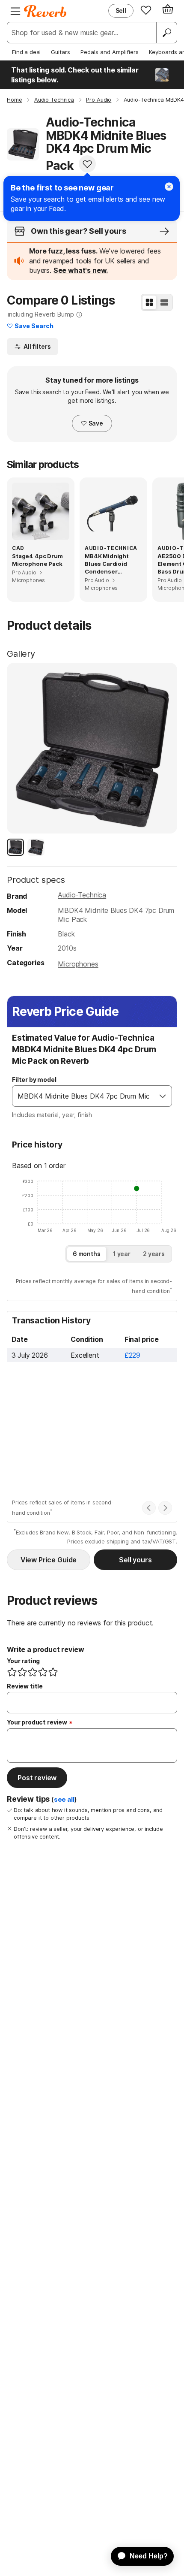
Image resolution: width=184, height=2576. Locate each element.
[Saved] (146, 10)
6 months (87, 1254)
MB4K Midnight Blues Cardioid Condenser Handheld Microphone (107, 564)
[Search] (166, 33)
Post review (37, 1778)
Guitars (61, 52)
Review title (25, 1686)
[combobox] (83, 1096)
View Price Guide (49, 1560)
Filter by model (34, 1080)
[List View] (164, 302)
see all (64, 1800)
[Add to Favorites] (87, 164)
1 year (122, 1254)
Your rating (23, 1661)
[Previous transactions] (149, 1508)
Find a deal (26, 52)
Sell (121, 11)
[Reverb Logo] (45, 11)
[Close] (169, 187)
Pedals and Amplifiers (110, 52)
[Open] (163, 1096)
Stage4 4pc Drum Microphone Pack (37, 560)
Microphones (78, 964)
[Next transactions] (165, 1508)
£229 (132, 1355)
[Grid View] (149, 302)
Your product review (37, 1722)
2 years (154, 1254)
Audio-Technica (82, 895)
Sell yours (135, 1560)
